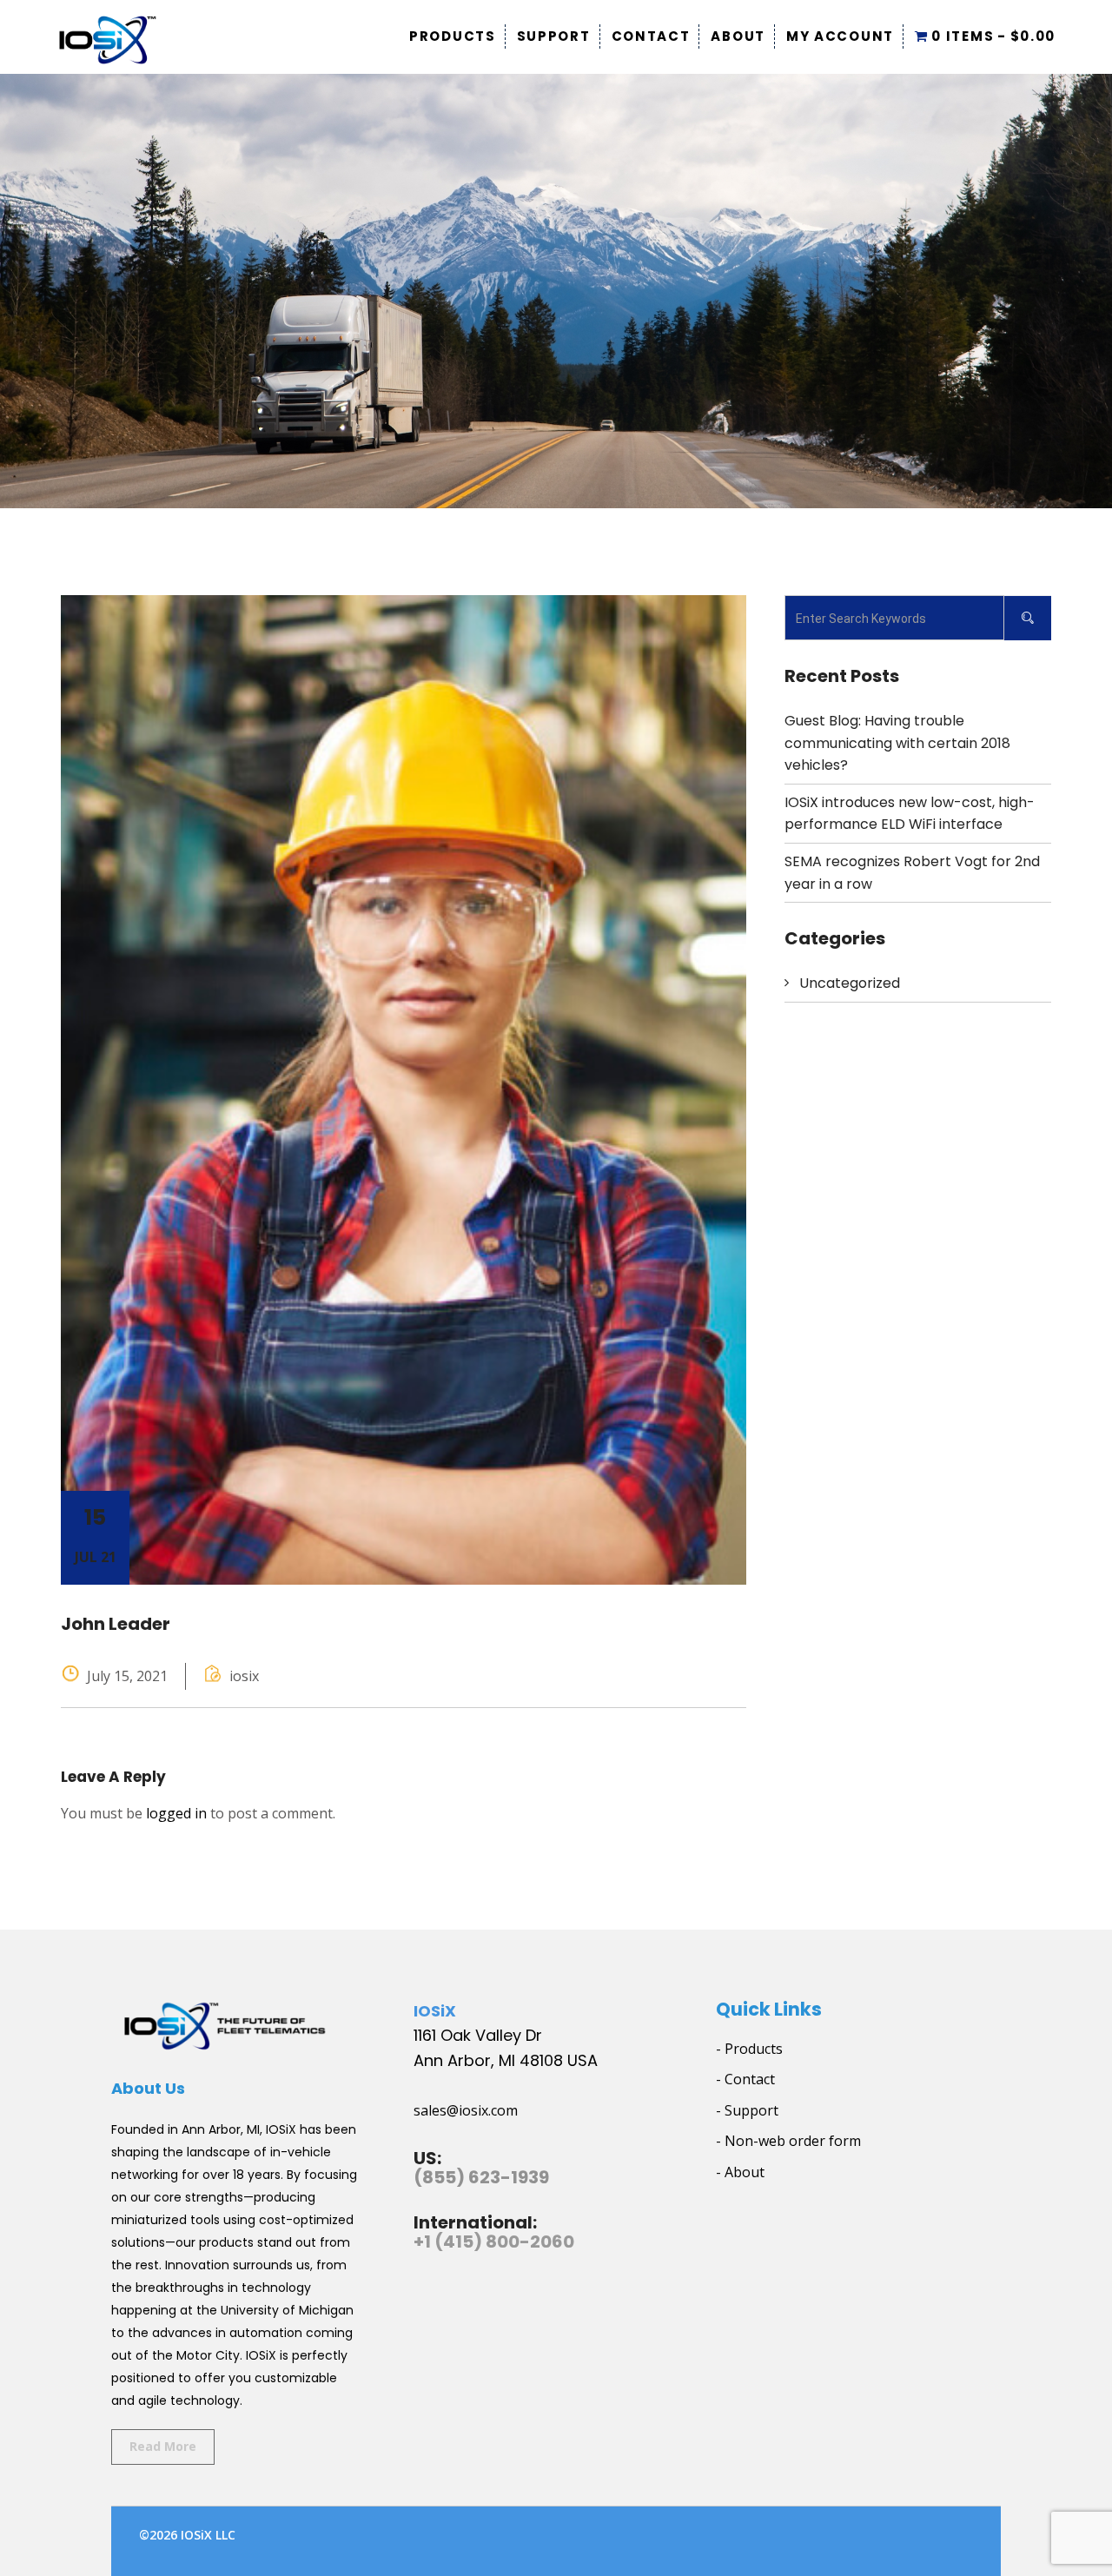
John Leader (116, 1624)
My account (840, 36)
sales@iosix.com (466, 2110)
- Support (747, 2110)
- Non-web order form (788, 2141)
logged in (176, 1813)
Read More (163, 2446)
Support (554, 36)
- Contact (745, 2079)
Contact (651, 36)
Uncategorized (850, 983)
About (738, 36)
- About (740, 2172)
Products (453, 36)
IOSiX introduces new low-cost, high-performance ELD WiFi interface (910, 814)
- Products (749, 2049)
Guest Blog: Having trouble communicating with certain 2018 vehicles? (897, 743)
